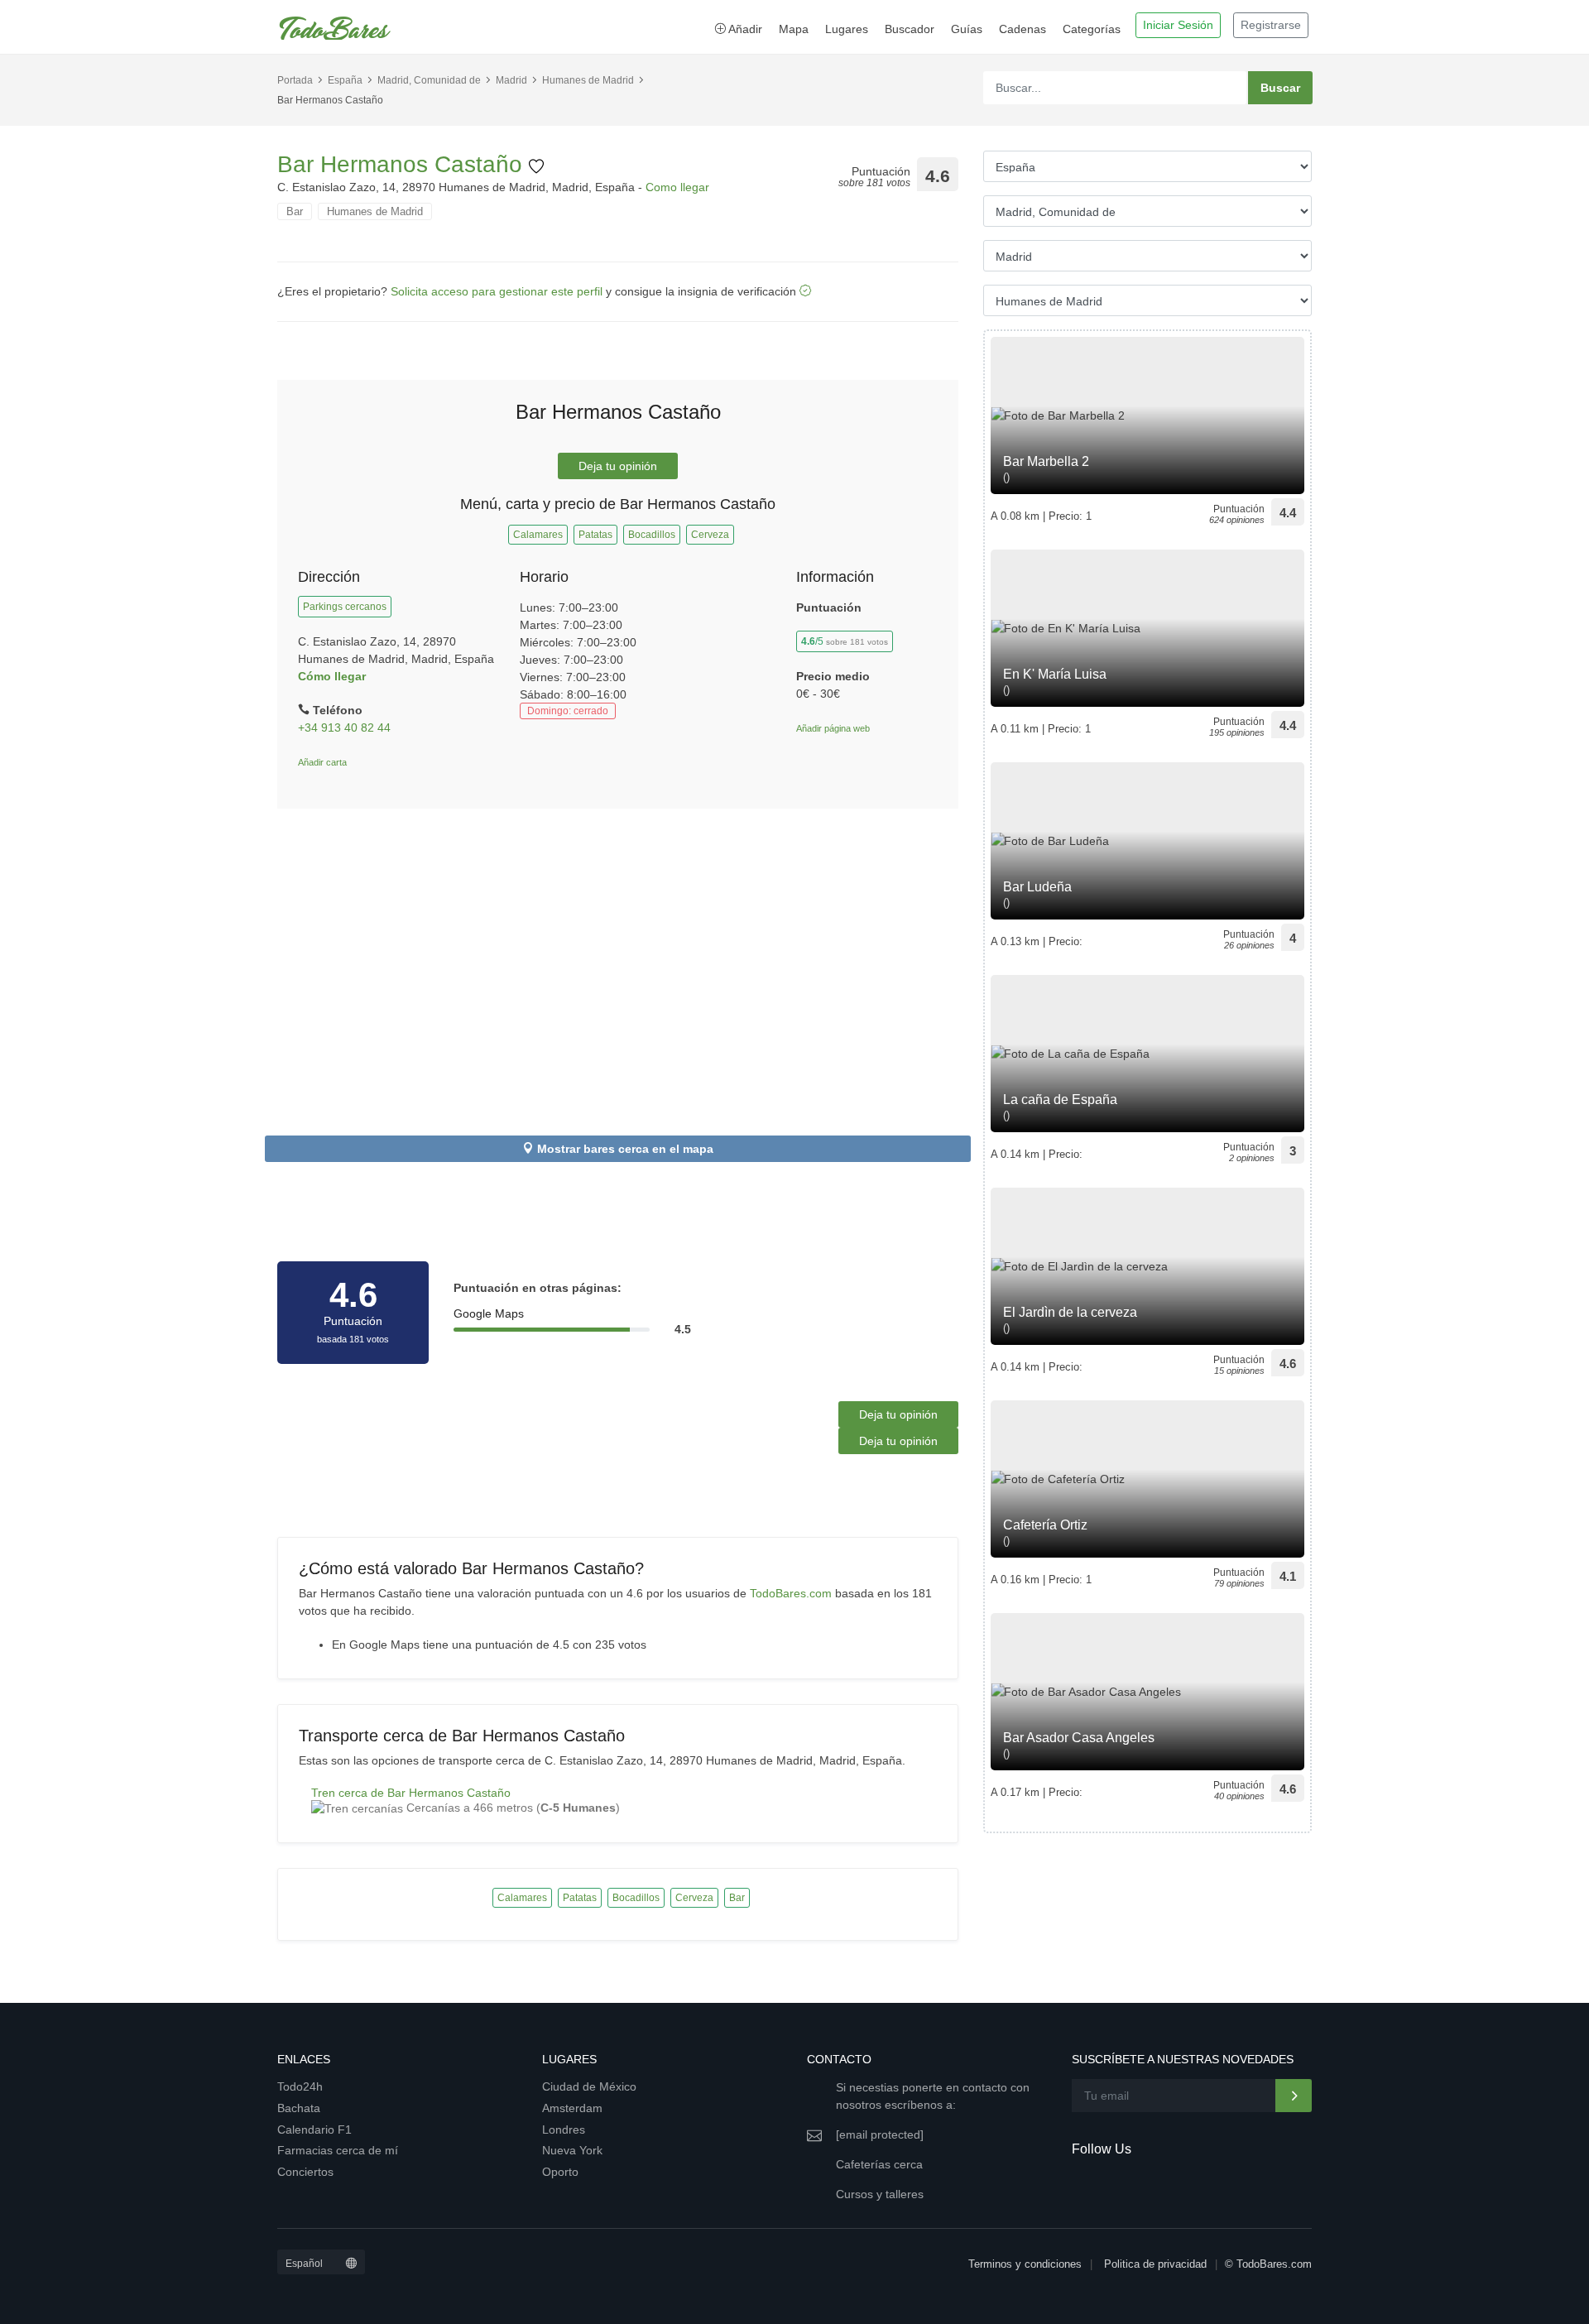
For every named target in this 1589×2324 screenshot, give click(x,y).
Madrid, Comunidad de (429, 80)
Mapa (794, 29)
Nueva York (572, 2150)
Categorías (1092, 29)
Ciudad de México (589, 2086)
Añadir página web (833, 728)
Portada (295, 80)
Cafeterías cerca (879, 2164)
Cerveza (710, 535)
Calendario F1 (314, 2130)
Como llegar (677, 187)
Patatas (595, 535)
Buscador (910, 29)
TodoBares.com (791, 1593)
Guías (967, 29)
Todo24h (300, 2086)
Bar (295, 211)
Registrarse (1271, 25)
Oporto (560, 2172)
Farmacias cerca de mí (338, 2150)
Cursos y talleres (880, 2194)
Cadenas (1023, 29)
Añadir (744, 29)
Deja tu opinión (618, 466)
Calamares (538, 535)
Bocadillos (652, 535)
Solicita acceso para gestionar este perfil (497, 291)
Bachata (299, 2108)
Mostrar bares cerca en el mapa (625, 1149)
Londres (564, 2130)
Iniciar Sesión (1178, 25)
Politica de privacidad (1155, 2264)
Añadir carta (322, 762)
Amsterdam (572, 2108)
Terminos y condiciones (1025, 2264)
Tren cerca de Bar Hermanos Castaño (411, 1793)
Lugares (847, 29)
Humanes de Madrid (588, 80)
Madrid (511, 80)
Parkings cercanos (345, 607)
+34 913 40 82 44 (344, 727)
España (345, 80)
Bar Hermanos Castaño (403, 164)
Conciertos (305, 2172)
